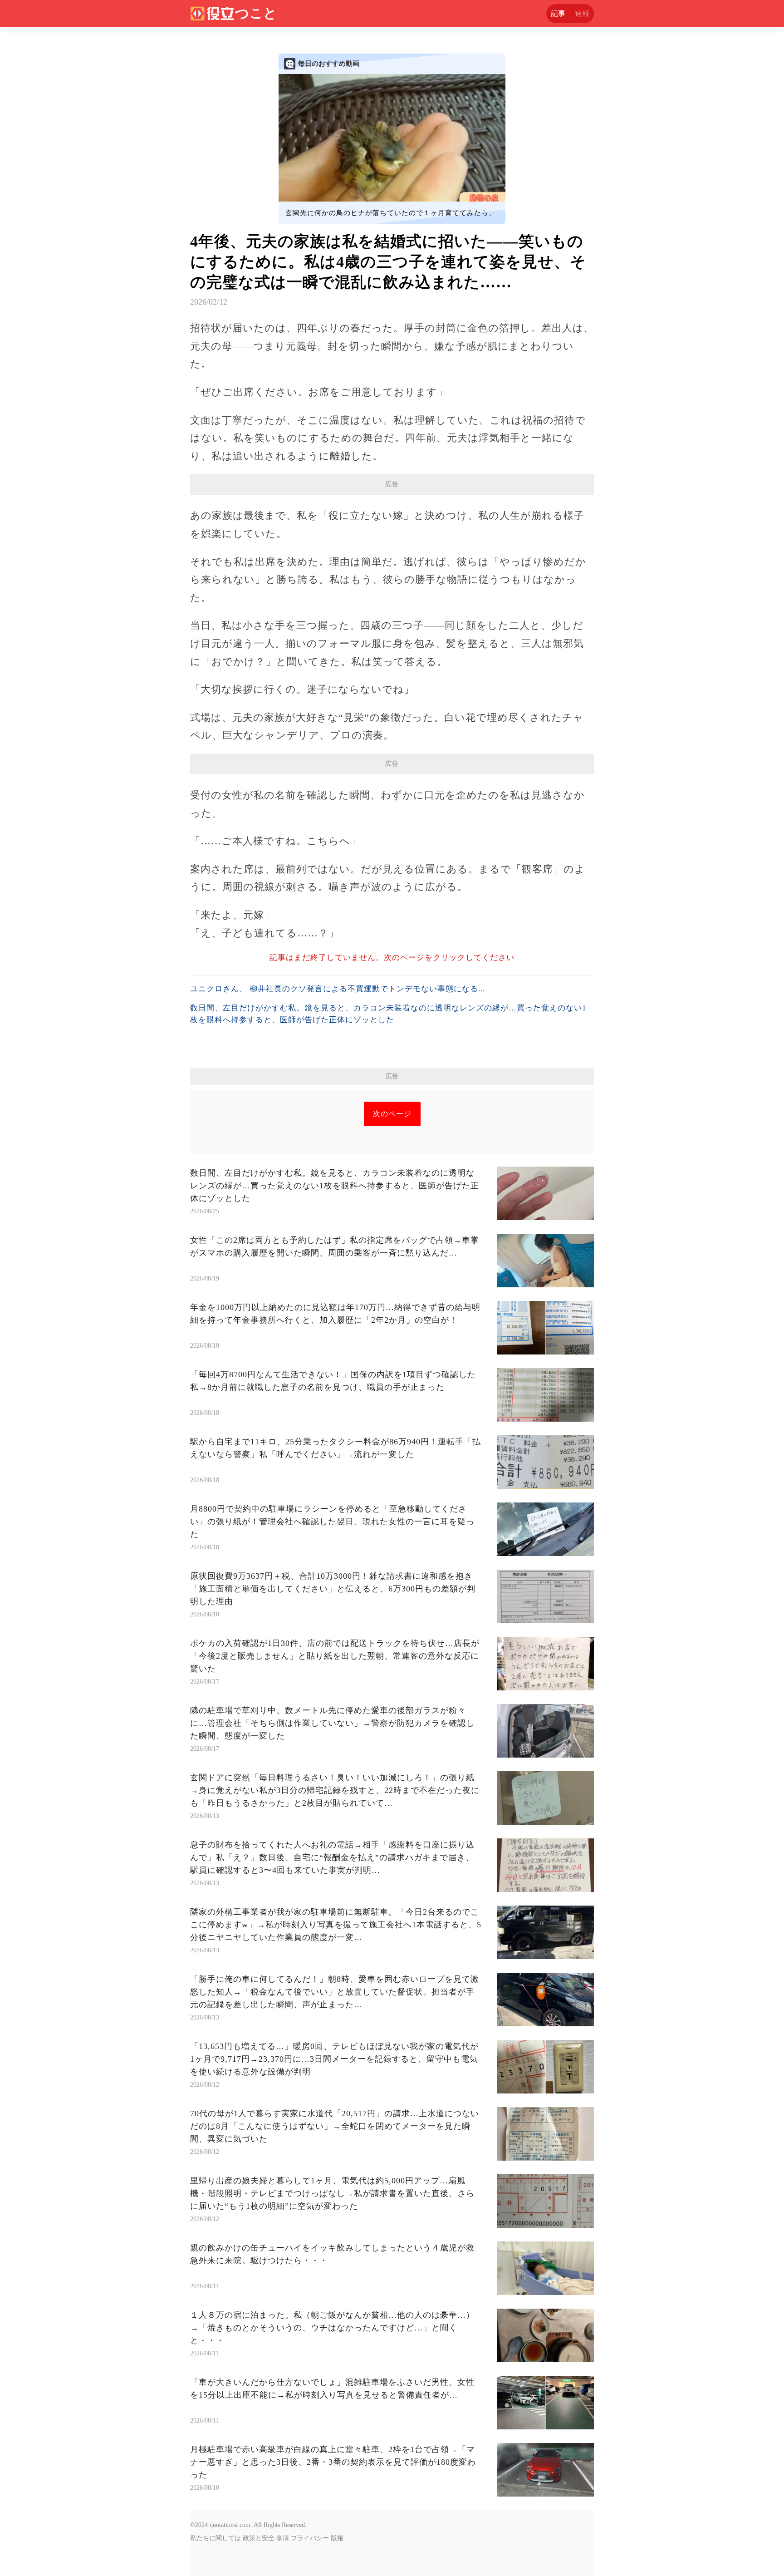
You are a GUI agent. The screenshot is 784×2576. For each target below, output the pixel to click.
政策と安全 (259, 2538)
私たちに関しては (216, 2538)
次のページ (392, 1114)
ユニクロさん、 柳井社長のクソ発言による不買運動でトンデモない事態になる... (338, 989)
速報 (582, 13)
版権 (337, 2538)
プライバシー (310, 2538)
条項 (283, 2538)
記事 (558, 13)
